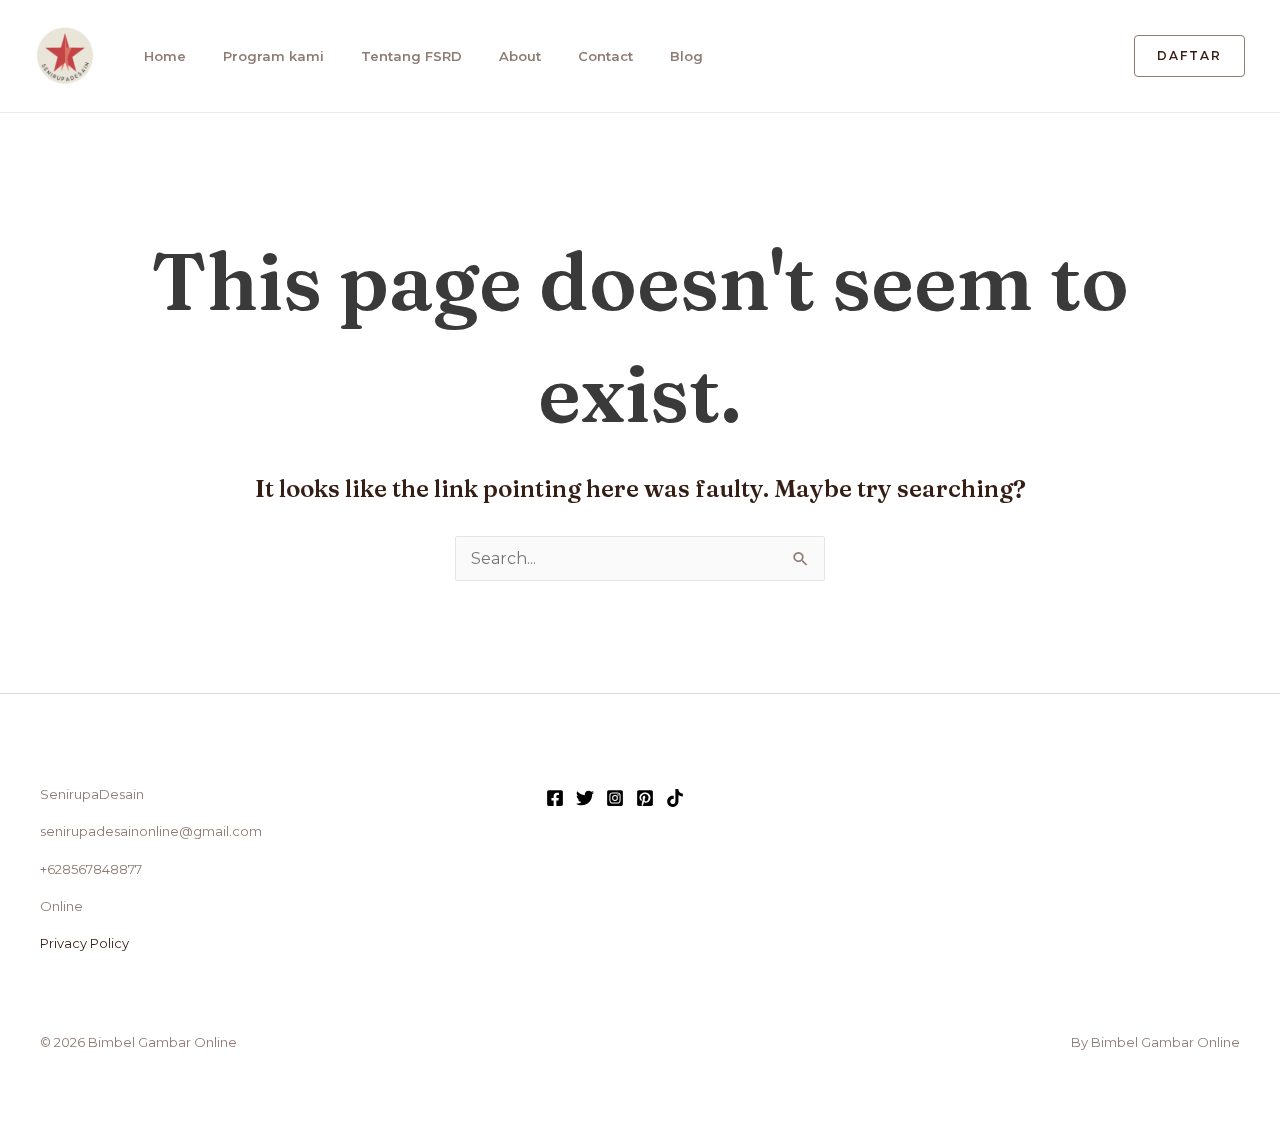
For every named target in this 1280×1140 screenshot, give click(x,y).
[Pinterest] (645, 798)
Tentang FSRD (411, 56)
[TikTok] (675, 798)
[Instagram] (615, 798)
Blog (686, 56)
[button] (1189, 56)
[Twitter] (585, 798)
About (520, 56)
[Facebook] (555, 798)
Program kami (273, 56)
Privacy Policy (84, 943)
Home (165, 56)
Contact (605, 56)
